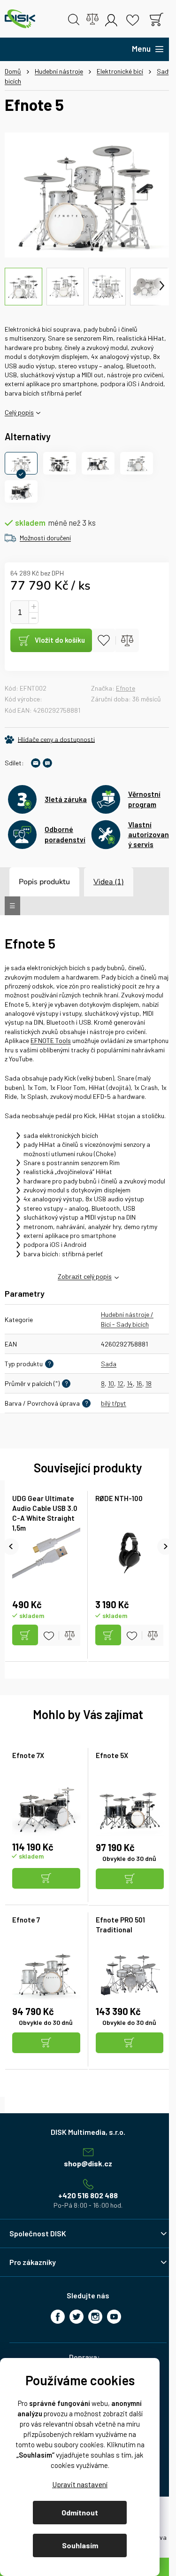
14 (130, 1383)
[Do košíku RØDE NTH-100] (108, 1635)
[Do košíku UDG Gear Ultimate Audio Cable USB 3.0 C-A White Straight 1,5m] (25, 1635)
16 (139, 1383)
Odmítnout (80, 2512)
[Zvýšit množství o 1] (33, 607)
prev (11, 1546)
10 (111, 1383)
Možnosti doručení (45, 538)
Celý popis (19, 412)
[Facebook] (58, 2317)
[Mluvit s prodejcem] (47, 763)
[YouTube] (114, 2317)
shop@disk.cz (88, 2163)
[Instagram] (95, 2317)
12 (120, 1383)
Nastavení (80, 2484)
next (165, 1546)
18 (149, 1383)
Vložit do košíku (60, 640)
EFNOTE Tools (51, 1040)
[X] (77, 2317)
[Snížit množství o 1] (33, 618)
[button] (46, 1879)
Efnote (126, 688)
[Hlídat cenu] (50, 739)
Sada (109, 1364)
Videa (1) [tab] (109, 882)
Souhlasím (80, 2545)
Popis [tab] (28, 882)
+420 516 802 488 (88, 2195)
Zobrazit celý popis (85, 1276)
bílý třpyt (114, 1403)
